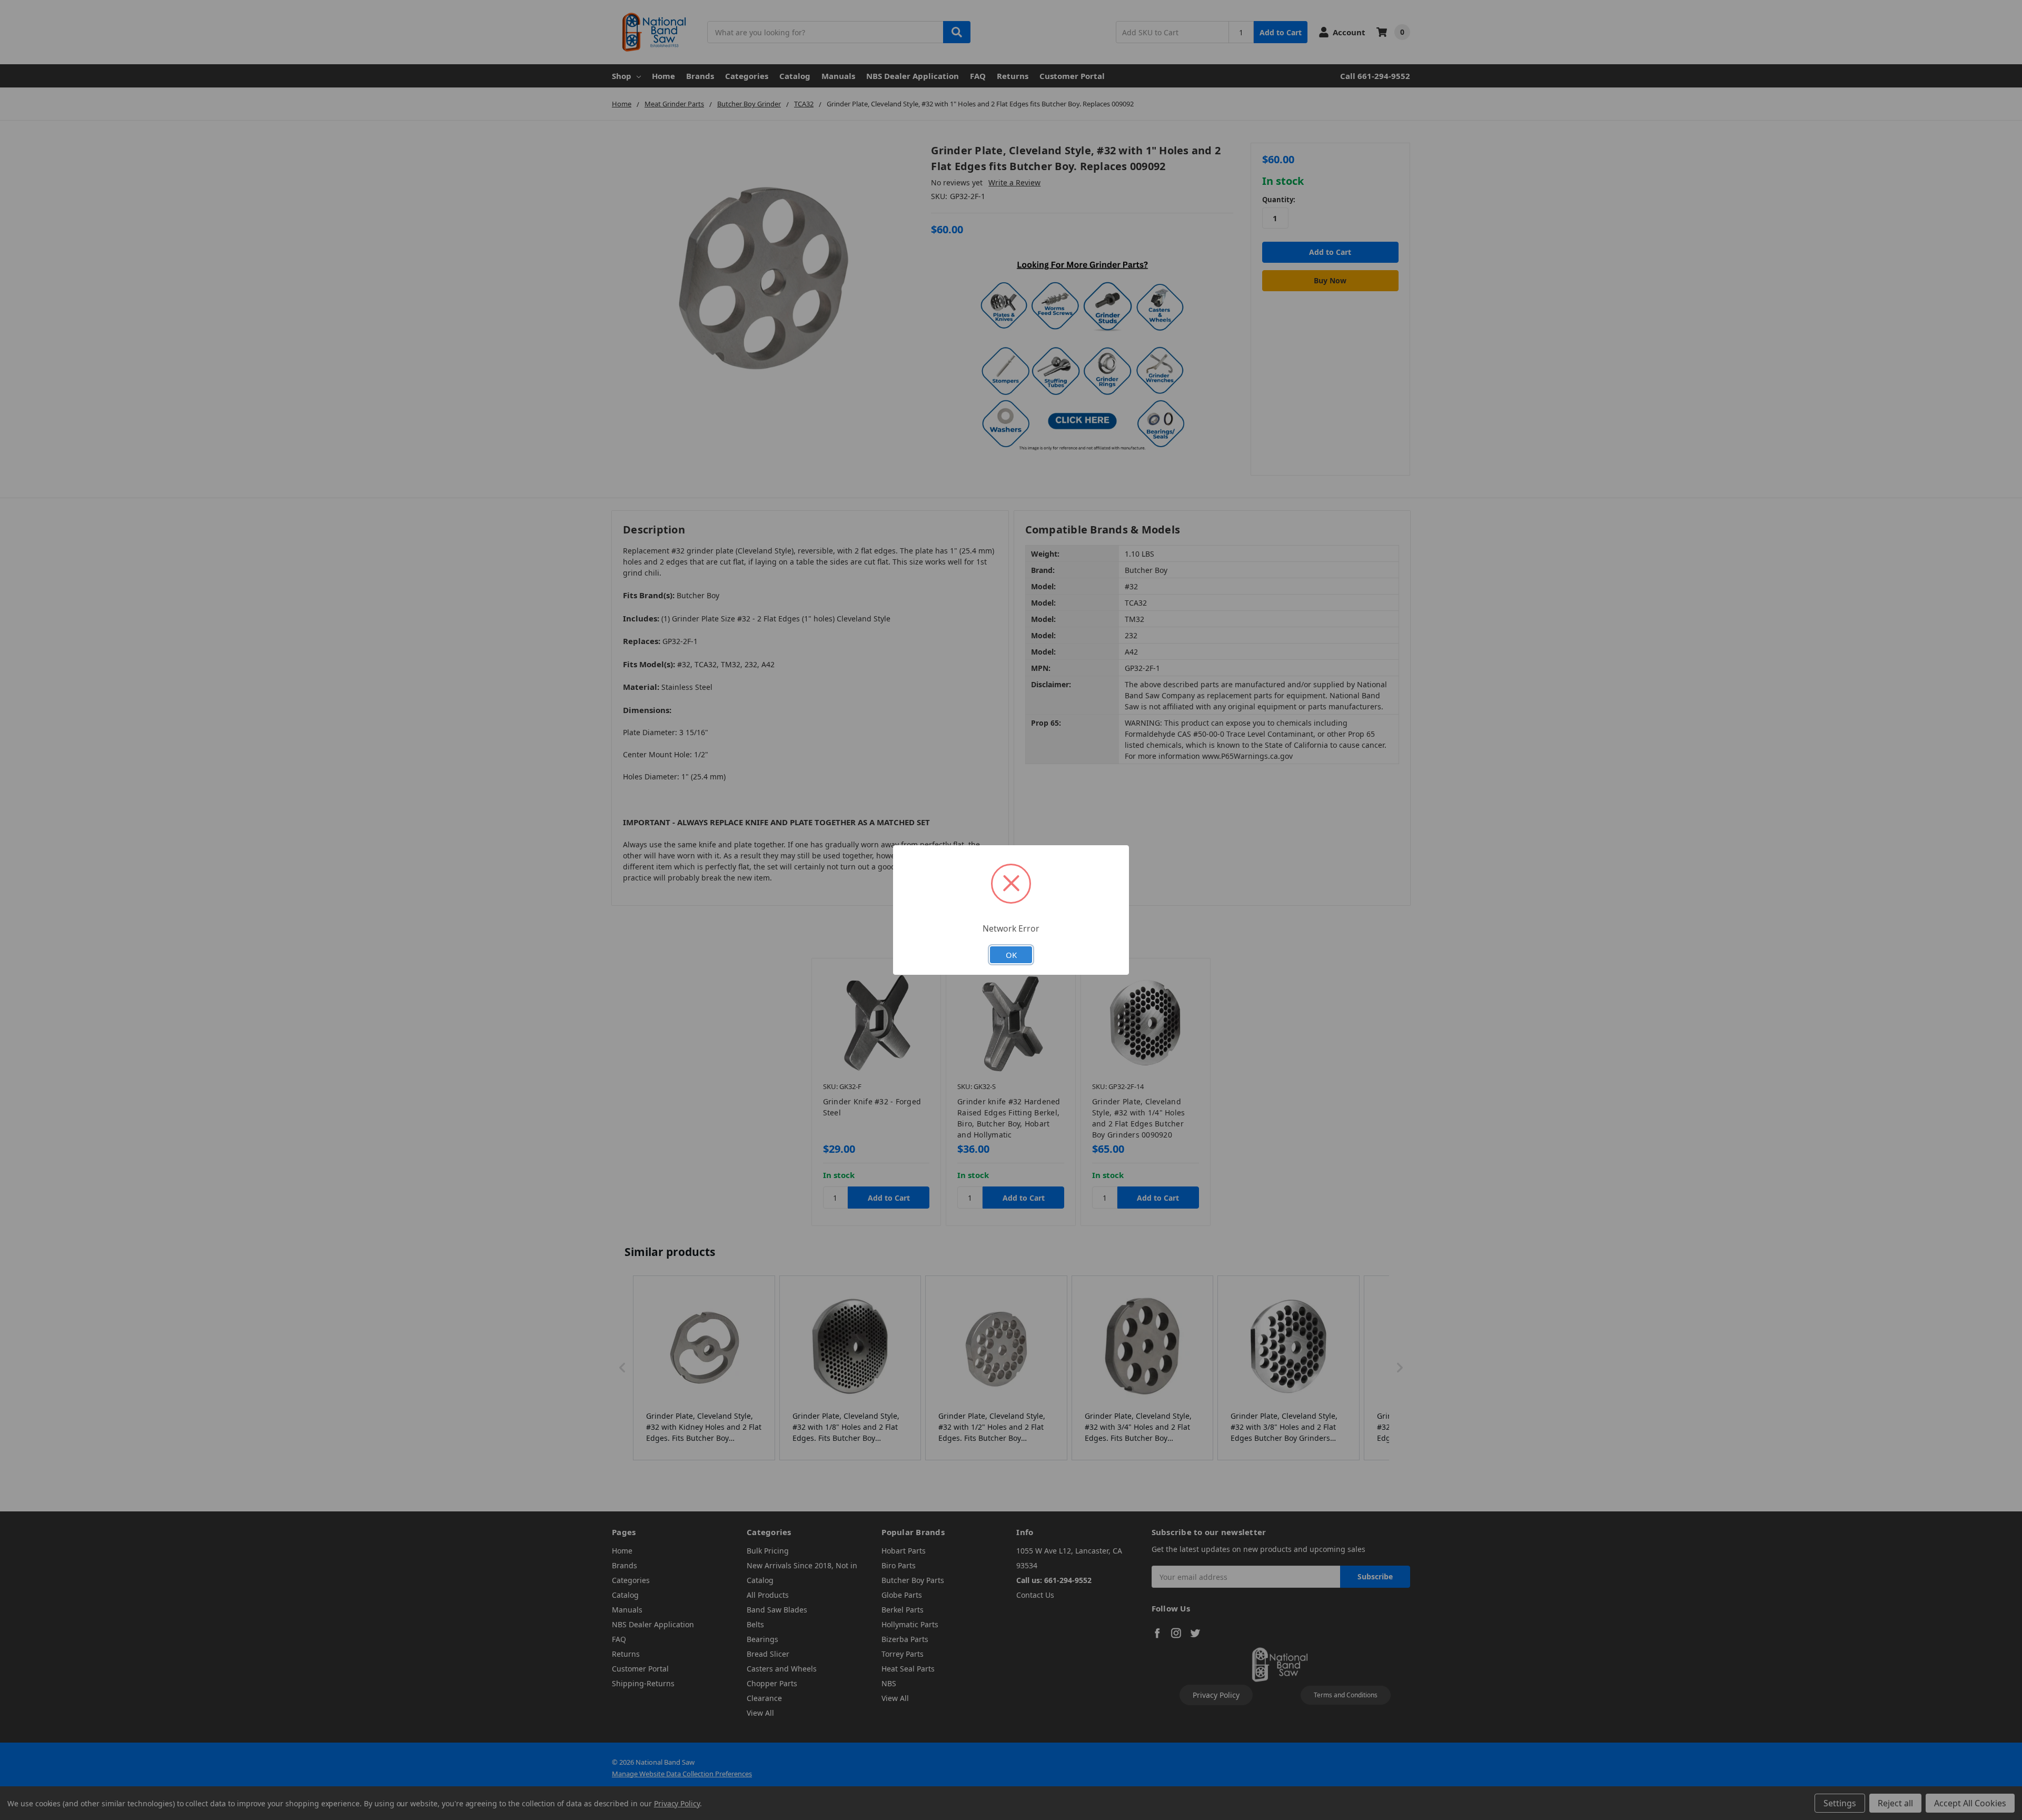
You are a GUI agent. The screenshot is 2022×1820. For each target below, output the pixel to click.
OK (1011, 955)
